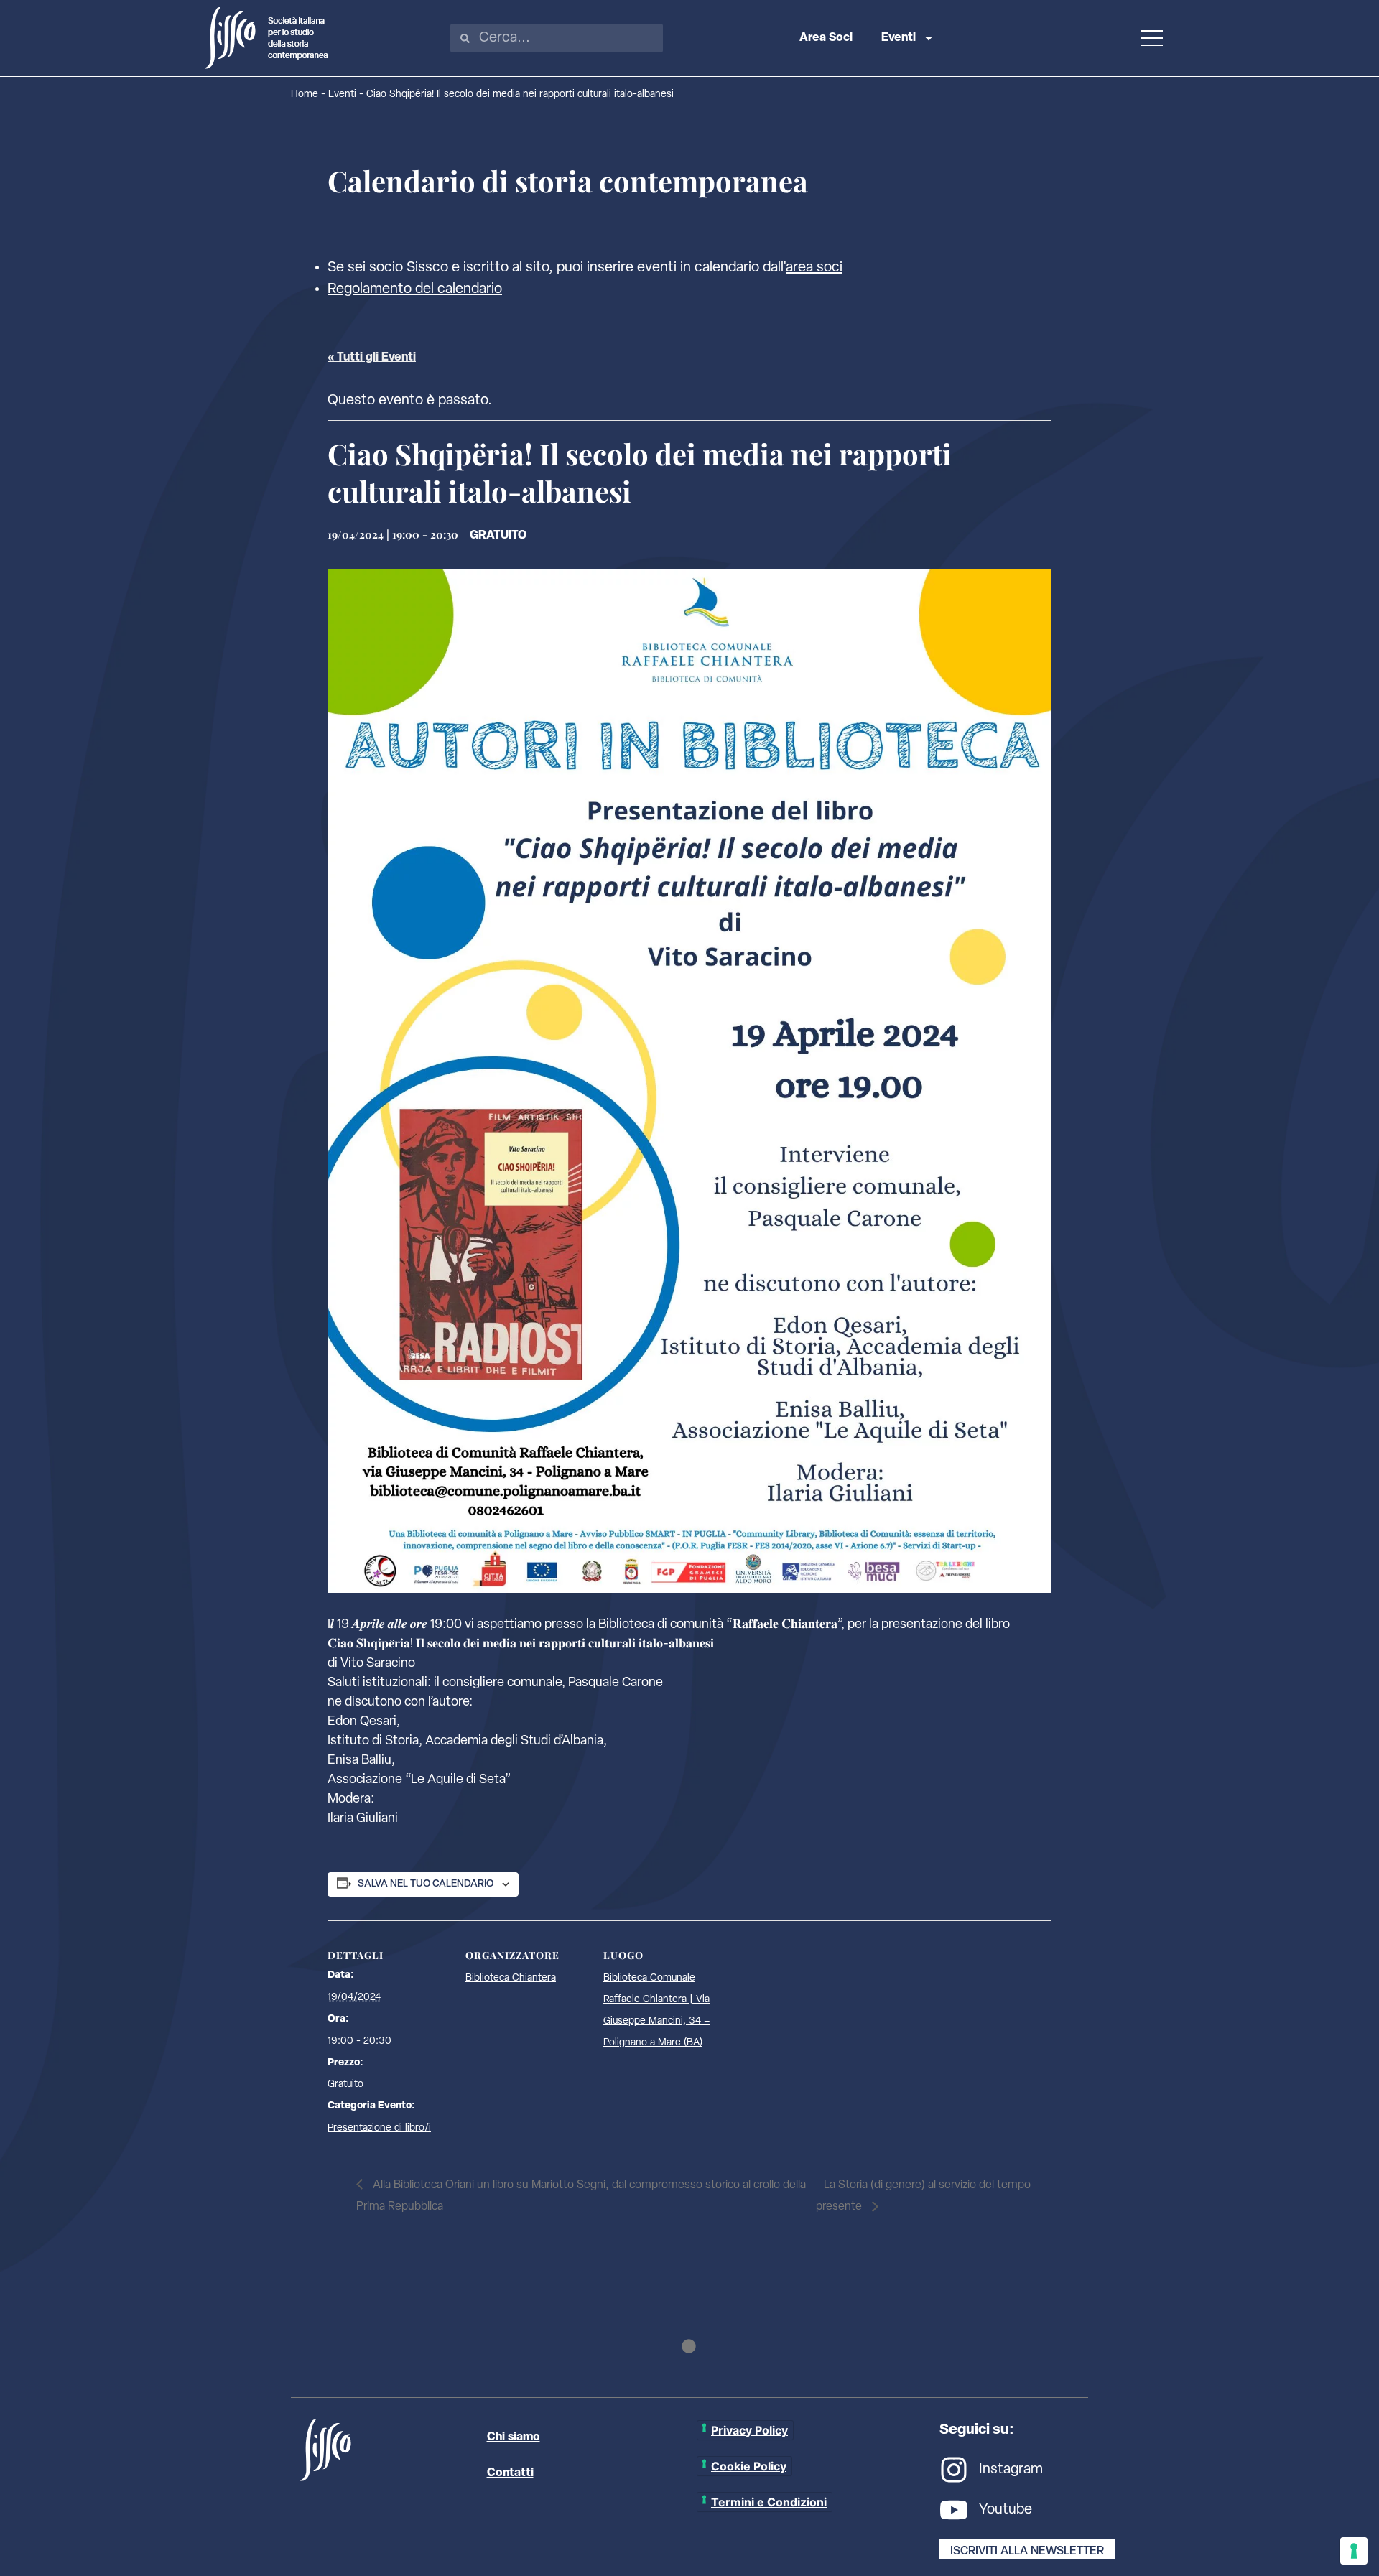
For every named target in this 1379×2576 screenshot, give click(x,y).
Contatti (510, 2473)
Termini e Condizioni (769, 2502)
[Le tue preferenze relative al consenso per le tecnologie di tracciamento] (1354, 2551)
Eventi (899, 38)
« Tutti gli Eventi (372, 358)
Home (305, 94)
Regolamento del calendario (415, 289)
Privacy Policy (749, 2430)
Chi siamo (514, 2437)
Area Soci (826, 38)
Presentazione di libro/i (379, 2128)
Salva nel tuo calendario (426, 1884)
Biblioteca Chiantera (511, 1978)
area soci (814, 268)
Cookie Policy (749, 2466)
